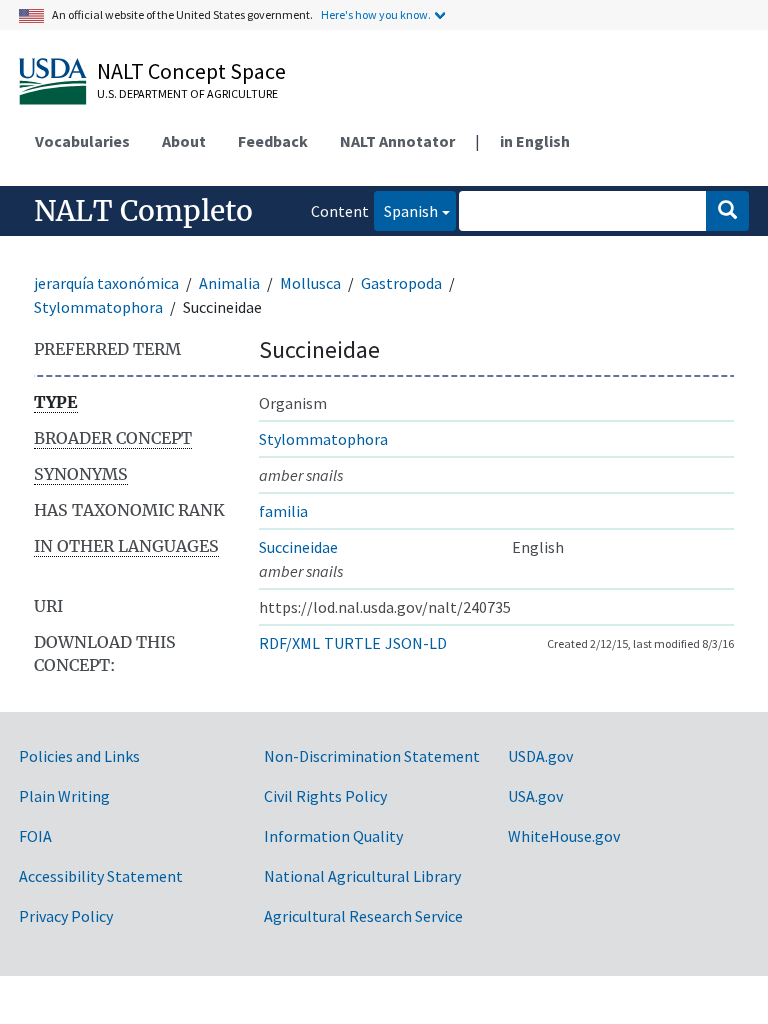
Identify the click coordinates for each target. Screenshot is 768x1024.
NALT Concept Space (191, 71)
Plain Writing (64, 796)
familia (283, 511)
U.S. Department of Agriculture (187, 93)
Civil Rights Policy (325, 796)
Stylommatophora (98, 307)
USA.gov (535, 796)
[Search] (727, 211)
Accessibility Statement (101, 876)
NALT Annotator (397, 141)
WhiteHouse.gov (564, 836)
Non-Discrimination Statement (372, 756)
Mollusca (310, 283)
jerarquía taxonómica (106, 283)
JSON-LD (416, 643)
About (184, 141)
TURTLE (352, 643)
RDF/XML (289, 643)
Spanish (406, 210)
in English (535, 141)
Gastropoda (401, 283)
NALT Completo (143, 211)
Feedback (273, 141)
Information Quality (333, 836)
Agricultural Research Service (363, 916)
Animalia (229, 283)
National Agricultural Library (362, 876)
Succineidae (298, 547)
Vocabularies (82, 141)
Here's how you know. (376, 14)
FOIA (35, 836)
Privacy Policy (66, 916)
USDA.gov (540, 756)
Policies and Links (79, 756)
